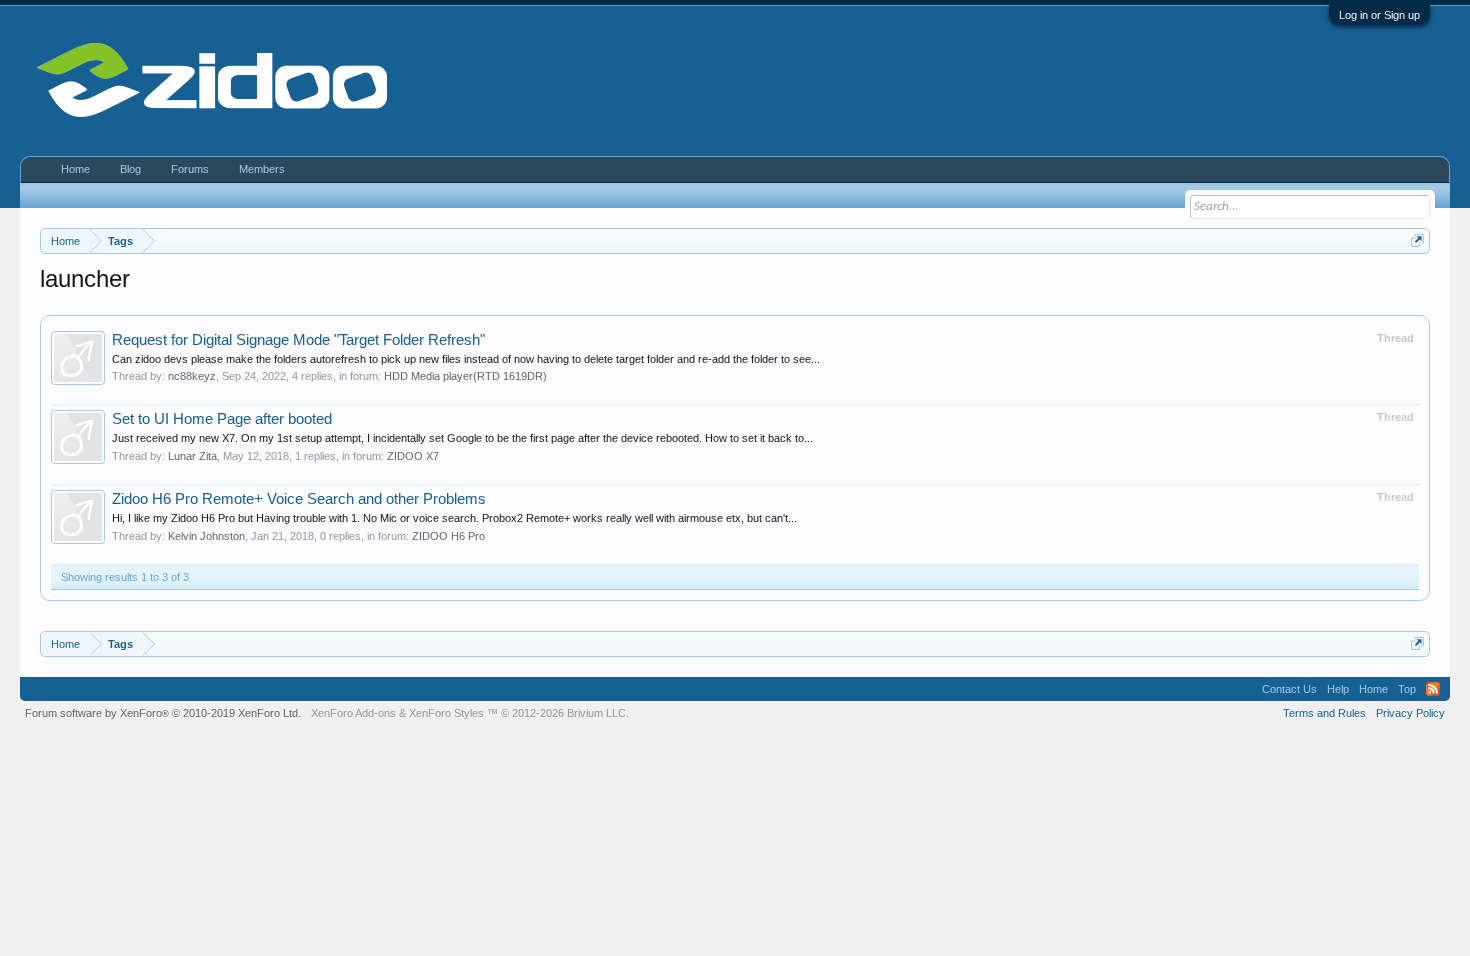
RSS (1433, 689)
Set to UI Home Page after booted (222, 419)
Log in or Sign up (1379, 15)
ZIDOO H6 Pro (448, 536)
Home (75, 169)
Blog (130, 169)
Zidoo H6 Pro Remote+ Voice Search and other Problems (299, 499)
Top (1407, 689)
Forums (190, 169)
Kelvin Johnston (206, 536)
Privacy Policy (1410, 713)
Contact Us (1289, 689)
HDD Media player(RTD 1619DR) (465, 376)
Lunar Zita (192, 456)
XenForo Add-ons (353, 713)
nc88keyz (192, 376)
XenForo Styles (446, 713)
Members (262, 169)
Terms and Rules (1324, 713)
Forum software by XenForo (163, 713)
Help (1338, 689)
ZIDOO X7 (413, 456)
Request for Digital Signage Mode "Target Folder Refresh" (298, 340)
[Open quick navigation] (1417, 240)
